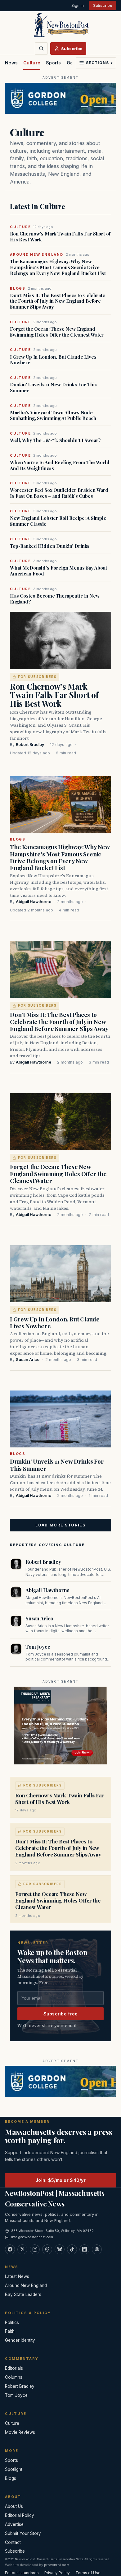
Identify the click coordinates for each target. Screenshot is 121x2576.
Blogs (18, 839)
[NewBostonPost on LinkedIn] (84, 2249)
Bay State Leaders (23, 2294)
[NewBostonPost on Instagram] (35, 2249)
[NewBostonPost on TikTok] (72, 2249)
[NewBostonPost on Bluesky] (60, 2249)
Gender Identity (20, 2340)
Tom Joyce (38, 1647)
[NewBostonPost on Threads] (47, 2249)
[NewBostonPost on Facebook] (10, 2249)
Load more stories (60, 1525)
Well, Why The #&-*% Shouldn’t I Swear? (55, 440)
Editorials (14, 2368)
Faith (10, 2331)
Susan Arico (28, 1360)
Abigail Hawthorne (34, 902)
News (11, 63)
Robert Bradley (30, 745)
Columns (14, 2377)
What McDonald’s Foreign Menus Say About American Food (58, 571)
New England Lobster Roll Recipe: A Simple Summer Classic (58, 521)
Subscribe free (61, 2014)
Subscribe (103, 5)
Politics (12, 2322)
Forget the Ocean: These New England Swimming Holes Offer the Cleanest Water (57, 332)
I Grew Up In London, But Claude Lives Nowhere (53, 360)
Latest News (17, 2276)
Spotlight (14, 2469)
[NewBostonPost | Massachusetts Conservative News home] (60, 25)
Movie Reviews (20, 2432)
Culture (32, 63)
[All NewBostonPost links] (97, 2249)
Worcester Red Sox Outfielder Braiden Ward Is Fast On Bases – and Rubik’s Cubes (59, 493)
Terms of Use (88, 2573)
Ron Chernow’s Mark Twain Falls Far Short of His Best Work (60, 237)
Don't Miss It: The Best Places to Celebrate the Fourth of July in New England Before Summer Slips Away (58, 301)
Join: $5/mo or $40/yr (60, 2180)
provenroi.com (57, 2565)
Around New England (26, 2285)
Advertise (14, 2524)
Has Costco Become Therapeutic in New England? (55, 599)
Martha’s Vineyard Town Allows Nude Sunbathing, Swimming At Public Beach (53, 416)
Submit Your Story (23, 2533)
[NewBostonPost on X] (22, 2249)
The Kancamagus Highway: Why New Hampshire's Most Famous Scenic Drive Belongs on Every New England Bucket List (58, 267)
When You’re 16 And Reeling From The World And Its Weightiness (60, 465)
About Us (14, 2506)
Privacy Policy (57, 2573)
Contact (13, 2542)
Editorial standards (22, 2573)
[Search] (41, 49)
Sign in (78, 5)
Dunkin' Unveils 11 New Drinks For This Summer (53, 388)
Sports (54, 63)
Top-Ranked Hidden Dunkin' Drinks (50, 546)
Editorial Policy (20, 2515)
